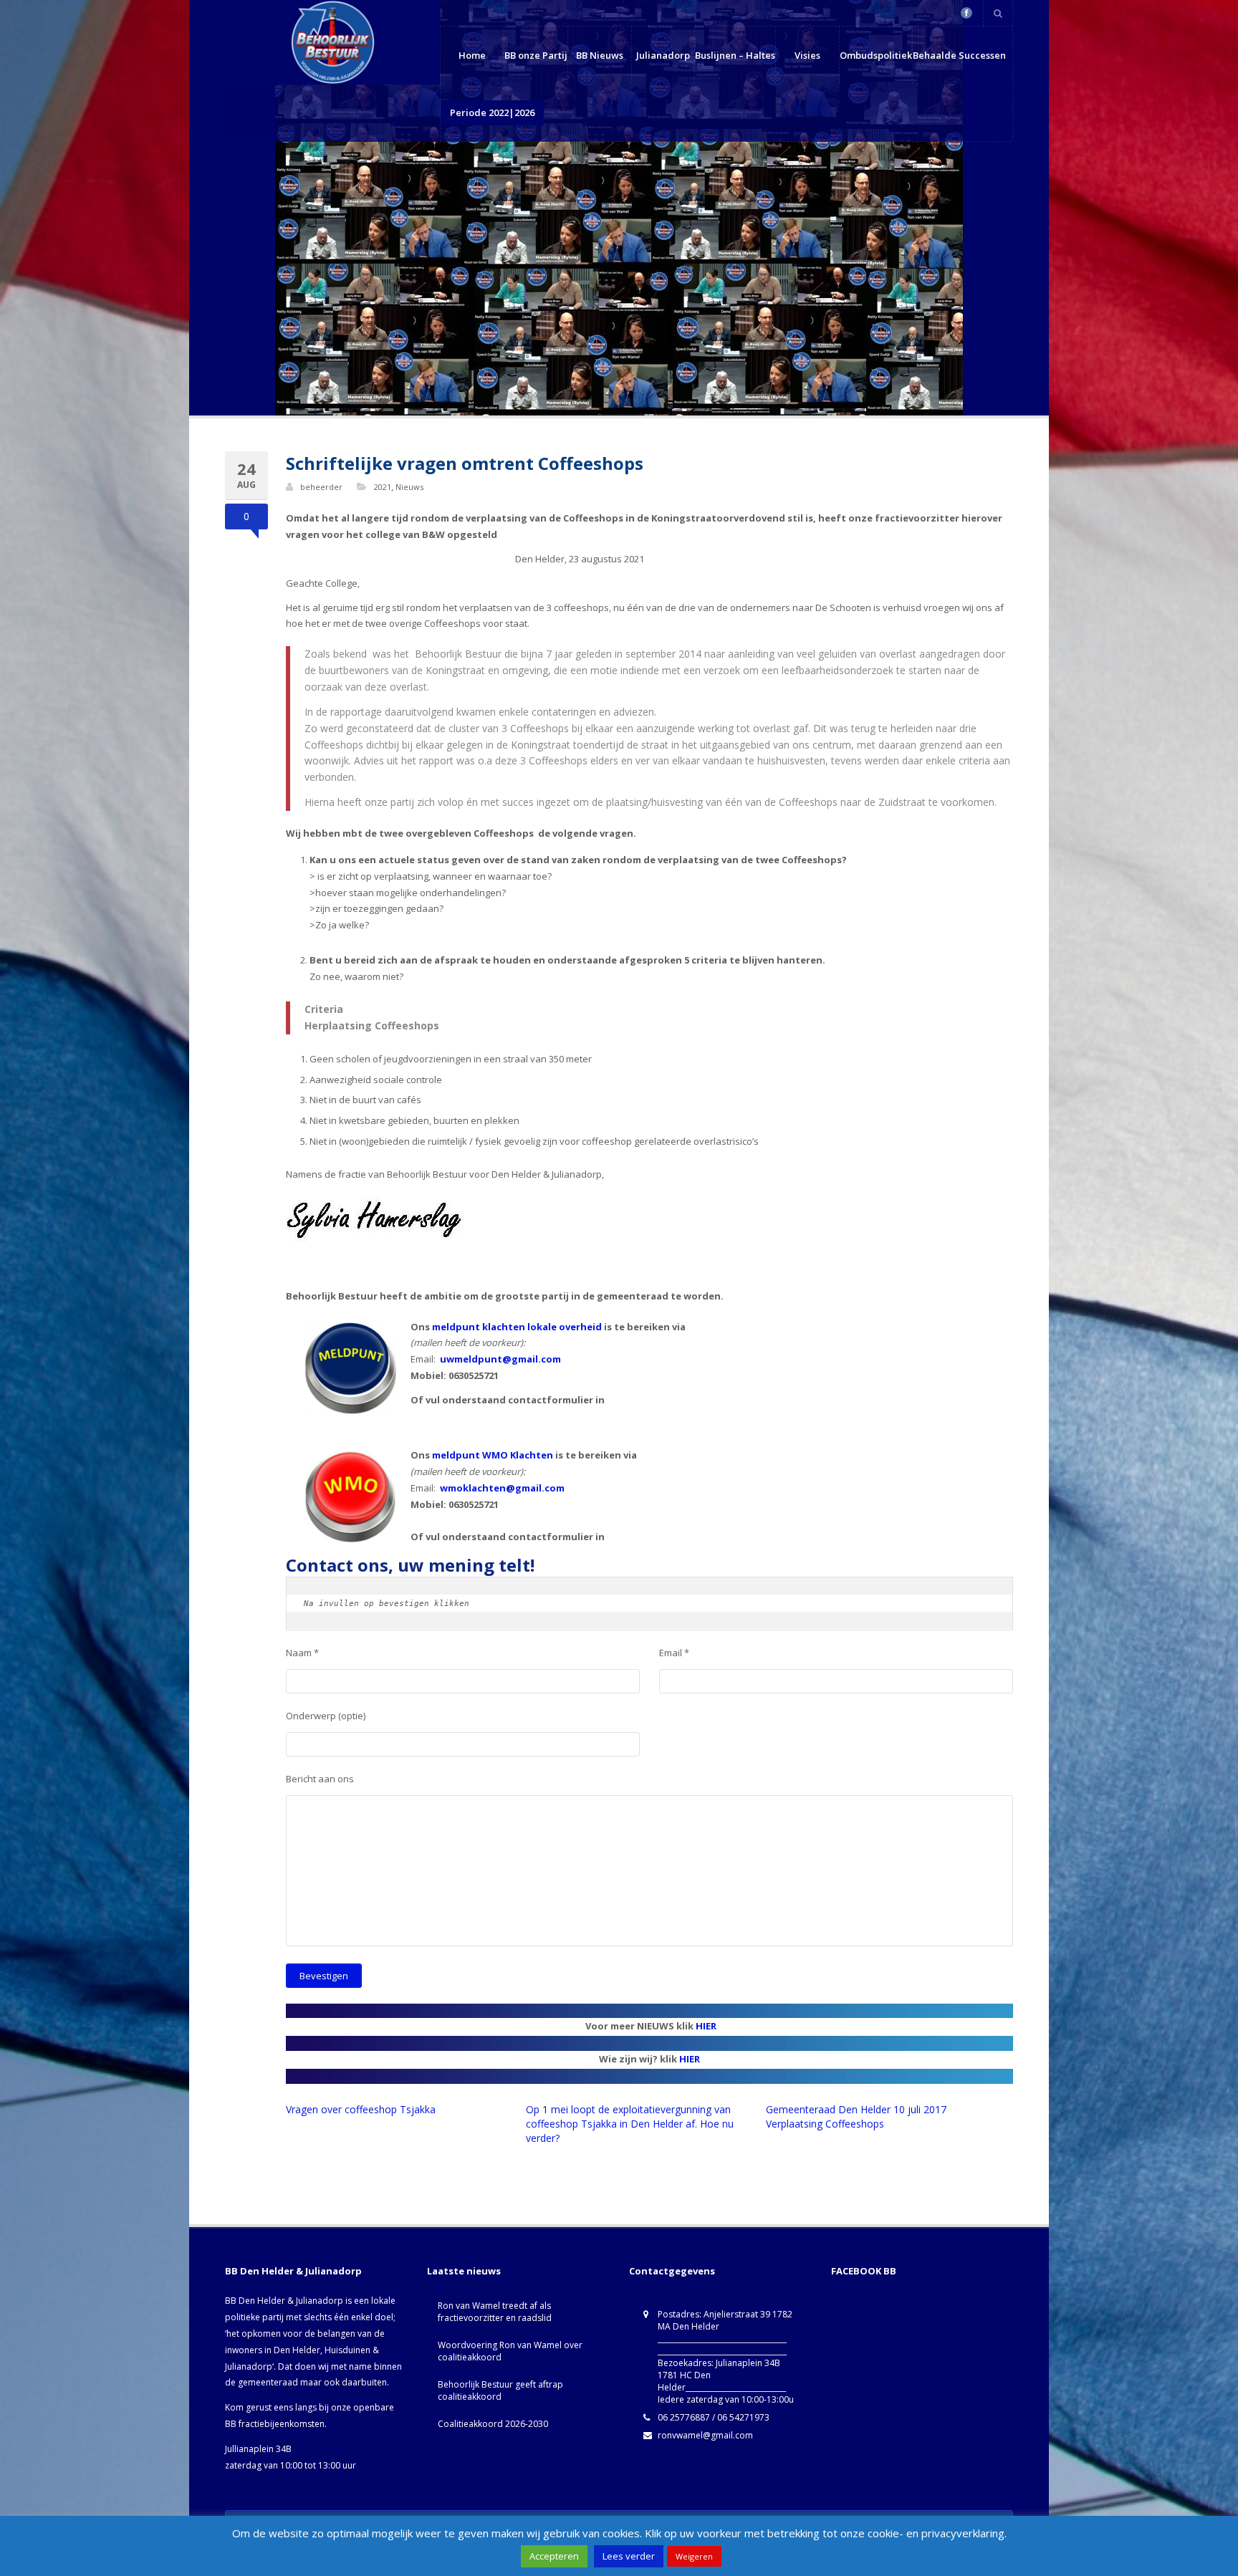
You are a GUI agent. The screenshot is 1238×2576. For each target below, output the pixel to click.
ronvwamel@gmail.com (705, 2435)
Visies (807, 55)
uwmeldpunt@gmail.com (500, 1359)
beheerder (321, 487)
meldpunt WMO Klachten (493, 1455)
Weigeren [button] (694, 2556)
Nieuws (409, 487)
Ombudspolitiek (876, 55)
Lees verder (629, 2556)
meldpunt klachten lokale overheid (517, 1327)
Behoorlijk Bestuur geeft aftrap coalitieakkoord (500, 2390)
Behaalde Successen (959, 55)
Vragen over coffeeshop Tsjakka (361, 2109)
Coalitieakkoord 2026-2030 (493, 2424)
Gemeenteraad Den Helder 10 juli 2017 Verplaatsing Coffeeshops (856, 2116)
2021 (383, 487)
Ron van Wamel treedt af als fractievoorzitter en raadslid (495, 2312)
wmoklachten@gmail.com (502, 1488)
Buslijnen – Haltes (735, 55)
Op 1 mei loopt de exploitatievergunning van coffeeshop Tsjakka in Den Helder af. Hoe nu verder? (630, 2124)
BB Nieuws (600, 55)
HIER (706, 2026)
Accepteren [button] (554, 2556)
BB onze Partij (536, 55)
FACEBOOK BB (864, 2271)
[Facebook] (966, 13)
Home (472, 55)
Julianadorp (663, 55)
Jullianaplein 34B (258, 2449)
